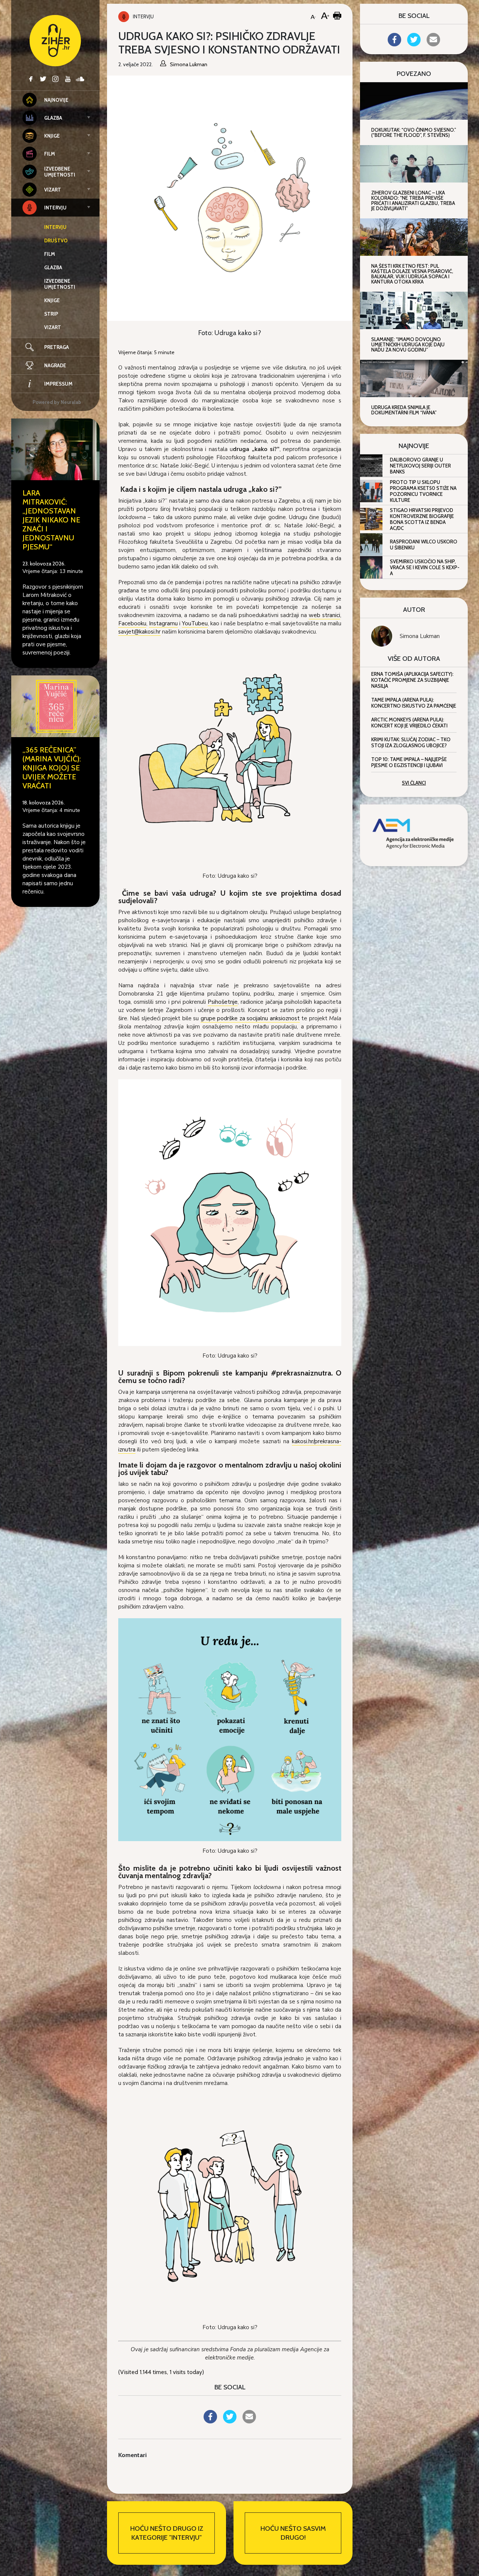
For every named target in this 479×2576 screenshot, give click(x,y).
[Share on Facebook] (210, 2421)
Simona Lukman (420, 636)
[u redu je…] (230, 1729)
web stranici (324, 615)
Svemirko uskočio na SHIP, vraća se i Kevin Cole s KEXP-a (425, 567)
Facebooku (132, 623)
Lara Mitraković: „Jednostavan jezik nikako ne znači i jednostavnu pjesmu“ (51, 520)
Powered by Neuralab (57, 402)
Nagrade (55, 365)
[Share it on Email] (249, 2421)
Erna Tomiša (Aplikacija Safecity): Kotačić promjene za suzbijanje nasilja (412, 680)
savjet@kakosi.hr (139, 632)
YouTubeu (195, 623)
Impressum (58, 384)
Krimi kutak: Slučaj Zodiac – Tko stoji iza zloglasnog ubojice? (411, 742)
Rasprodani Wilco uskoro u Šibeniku (424, 545)
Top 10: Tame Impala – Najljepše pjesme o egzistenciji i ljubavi (409, 762)
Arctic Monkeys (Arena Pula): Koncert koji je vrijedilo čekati (409, 723)
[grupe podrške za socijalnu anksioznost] (230, 1212)
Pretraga (57, 347)
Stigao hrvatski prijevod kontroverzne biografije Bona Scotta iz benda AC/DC (422, 519)
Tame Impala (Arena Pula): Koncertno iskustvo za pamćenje (414, 703)
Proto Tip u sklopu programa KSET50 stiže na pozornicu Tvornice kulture (423, 491)
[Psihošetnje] (230, 2205)
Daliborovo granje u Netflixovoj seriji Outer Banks (420, 466)
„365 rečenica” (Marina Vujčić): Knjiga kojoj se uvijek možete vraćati (52, 768)
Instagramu (163, 623)
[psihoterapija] (230, 754)
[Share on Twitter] (230, 2421)
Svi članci (414, 783)
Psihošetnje (223, 1002)
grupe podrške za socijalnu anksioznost (250, 1018)
